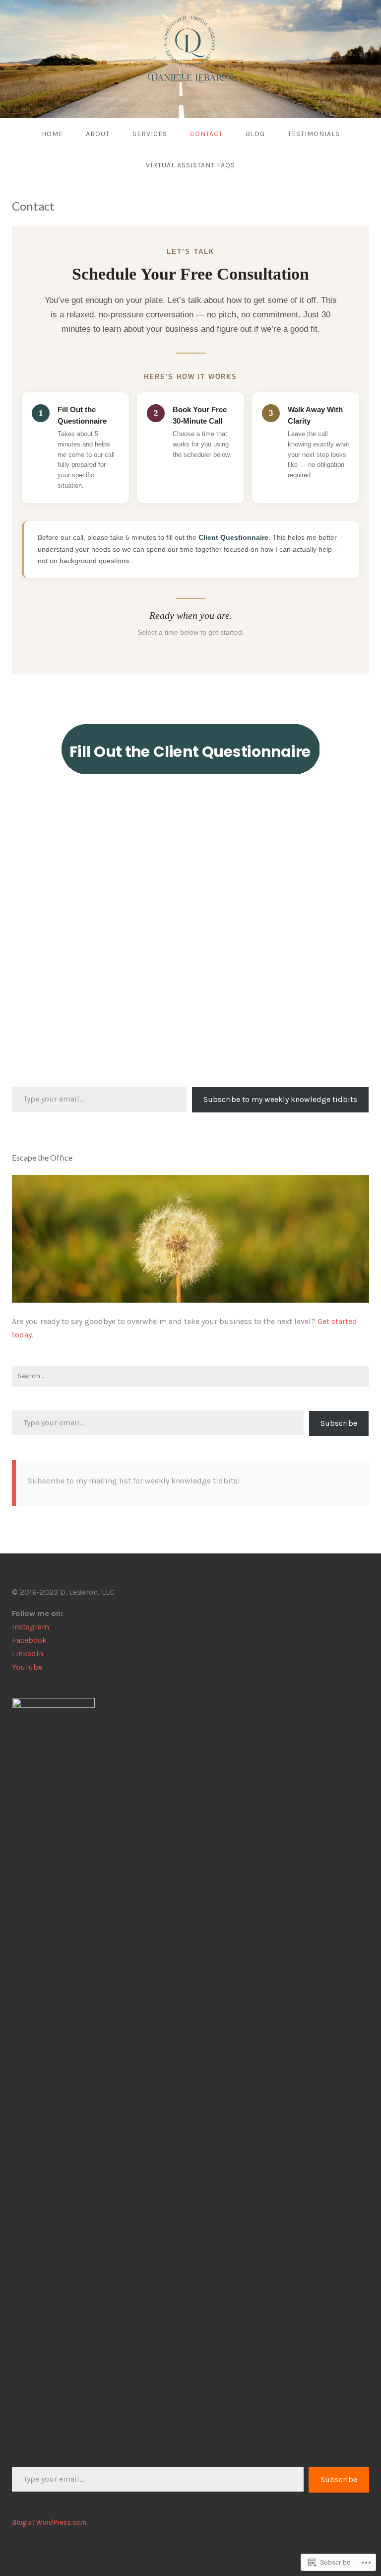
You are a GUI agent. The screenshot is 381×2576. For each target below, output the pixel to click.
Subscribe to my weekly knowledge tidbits (280, 1099)
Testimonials (314, 134)
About (98, 134)
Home (52, 134)
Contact (206, 134)
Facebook (29, 1640)
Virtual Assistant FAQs (190, 165)
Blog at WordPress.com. (50, 2522)
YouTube (27, 1667)
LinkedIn (28, 1654)
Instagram (31, 1627)
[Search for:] (190, 1376)
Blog (255, 134)
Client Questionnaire (233, 537)
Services (150, 134)
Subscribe (339, 1423)
